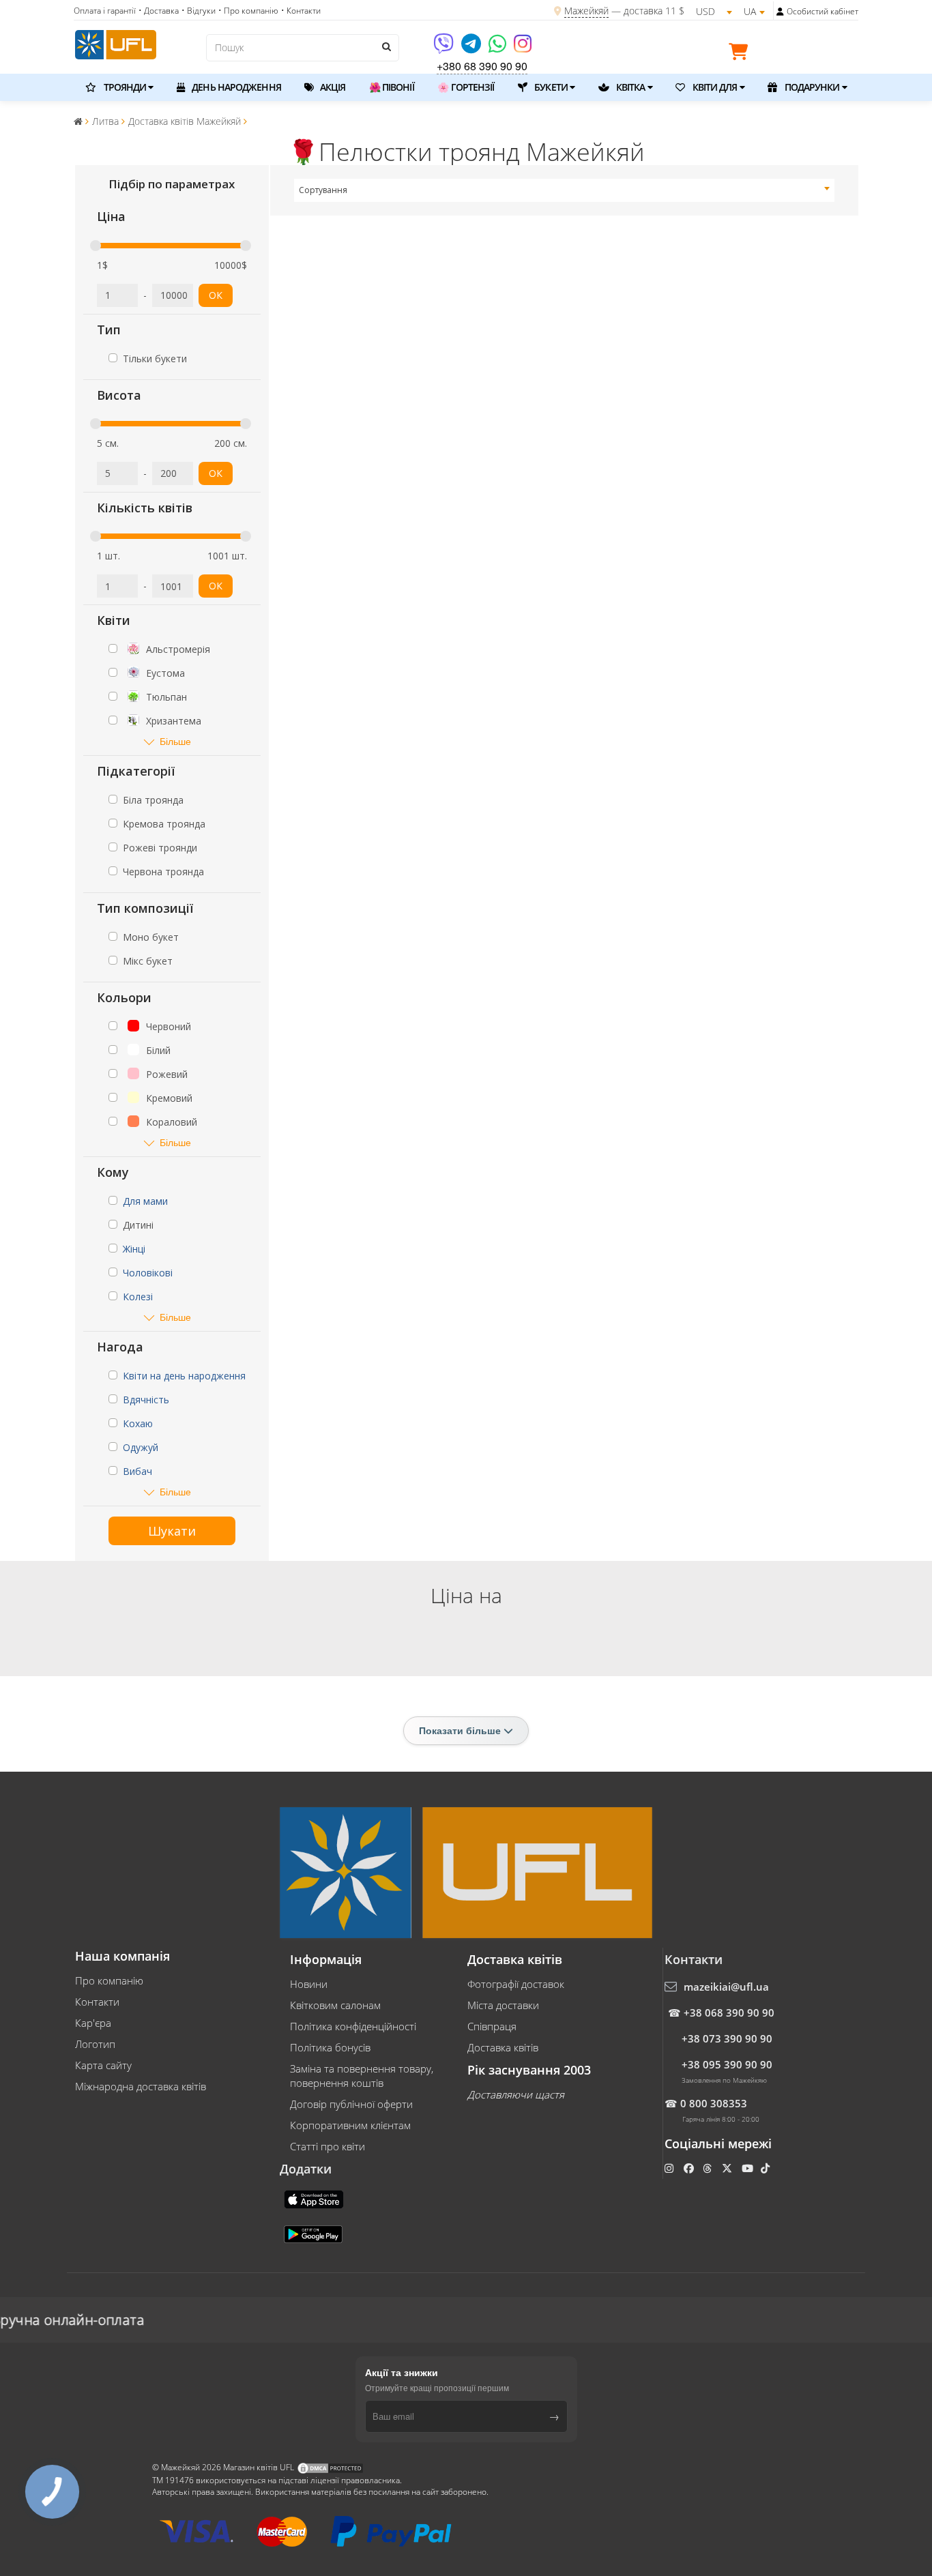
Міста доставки (503, 2005)
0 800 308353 (714, 2103)
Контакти (97, 2002)
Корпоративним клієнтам (350, 2125)
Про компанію (109, 1980)
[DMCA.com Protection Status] (330, 2468)
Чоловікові (148, 1273)
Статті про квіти (327, 2146)
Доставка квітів (503, 2047)
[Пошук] (385, 46)
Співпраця (492, 2026)
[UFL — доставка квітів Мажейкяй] (116, 43)
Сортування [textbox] (323, 190)
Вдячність (146, 1400)
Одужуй (141, 1447)
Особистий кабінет (822, 11)
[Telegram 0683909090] (472, 48)
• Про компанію (248, 11)
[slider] (96, 246)
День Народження (235, 87)
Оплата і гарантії (105, 11)
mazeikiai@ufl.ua (726, 1987)
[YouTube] (749, 2168)
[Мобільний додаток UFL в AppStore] (315, 2198)
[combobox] (565, 190)
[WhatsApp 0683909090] (498, 48)
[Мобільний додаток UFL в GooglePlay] (315, 2233)
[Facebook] (690, 2168)
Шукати (172, 1531)
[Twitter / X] (728, 2168)
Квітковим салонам (335, 2005)
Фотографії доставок (516, 1984)
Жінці (134, 1249)
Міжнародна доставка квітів (141, 2086)
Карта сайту (103, 2065)
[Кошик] (742, 54)
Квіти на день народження (184, 1376)
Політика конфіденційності (353, 2026)
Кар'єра (93, 2023)
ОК (216, 295)
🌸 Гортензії (466, 87)
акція (332, 87)
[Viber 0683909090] (445, 48)
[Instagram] (523, 48)
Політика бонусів (330, 2047)
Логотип (95, 2044)
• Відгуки (199, 11)
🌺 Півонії (392, 87)
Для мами (145, 1201)
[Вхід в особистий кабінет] (780, 12)
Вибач (137, 1471)
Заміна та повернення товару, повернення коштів (362, 2076)
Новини (309, 1984)
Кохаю (138, 1423)
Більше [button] (175, 741)
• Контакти (301, 11)
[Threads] (709, 2168)
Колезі (138, 1297)
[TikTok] (767, 2168)
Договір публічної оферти (351, 2104)
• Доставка (159, 11)
